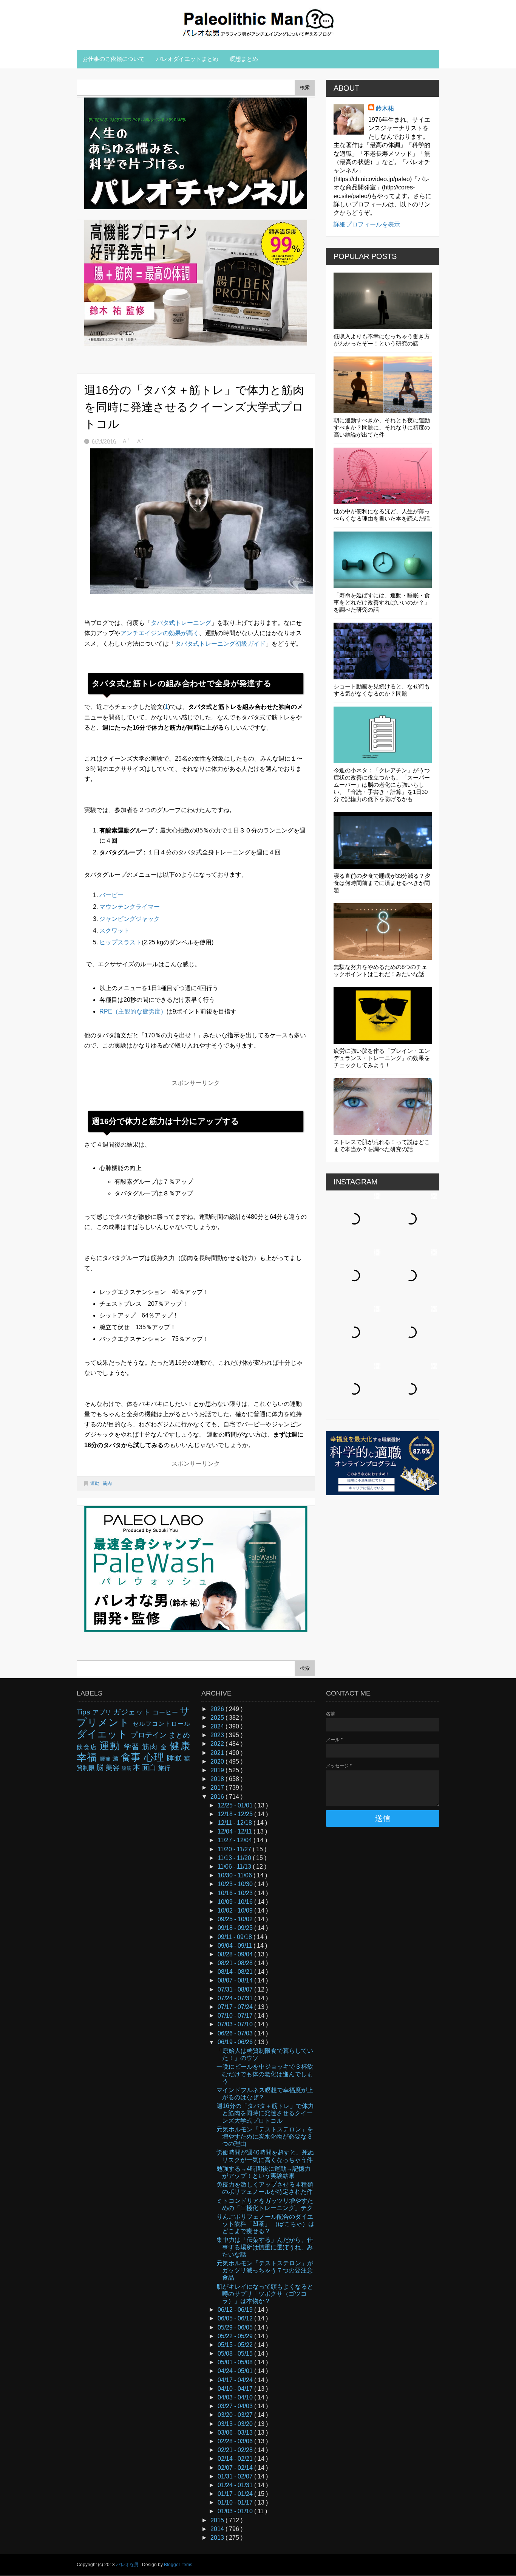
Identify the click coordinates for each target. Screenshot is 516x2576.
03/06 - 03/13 (236, 2433)
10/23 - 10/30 (236, 1884)
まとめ (179, 1735)
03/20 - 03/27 (236, 2415)
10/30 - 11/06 (236, 1875)
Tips (85, 1712)
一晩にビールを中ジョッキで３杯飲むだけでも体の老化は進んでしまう (265, 2074)
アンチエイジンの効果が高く (160, 633)
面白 (150, 1768)
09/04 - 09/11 (236, 1946)
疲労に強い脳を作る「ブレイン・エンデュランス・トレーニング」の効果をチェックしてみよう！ (382, 1058)
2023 (218, 1735)
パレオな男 (128, 2565)
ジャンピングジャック (130, 919)
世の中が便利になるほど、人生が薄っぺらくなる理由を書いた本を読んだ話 (382, 515)
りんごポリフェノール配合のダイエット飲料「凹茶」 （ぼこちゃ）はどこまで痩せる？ (265, 2224)
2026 (218, 1709)
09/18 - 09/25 (236, 1928)
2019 (218, 1770)
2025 (218, 1718)
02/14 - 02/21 (236, 2459)
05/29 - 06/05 (236, 2327)
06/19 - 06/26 (236, 2042)
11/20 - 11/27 (235, 1849)
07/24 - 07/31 (236, 1998)
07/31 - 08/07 (236, 1989)
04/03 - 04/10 (236, 2397)
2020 (218, 1762)
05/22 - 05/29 (236, 2336)
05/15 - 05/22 (236, 2345)
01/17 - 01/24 (236, 2494)
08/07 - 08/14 (236, 1980)
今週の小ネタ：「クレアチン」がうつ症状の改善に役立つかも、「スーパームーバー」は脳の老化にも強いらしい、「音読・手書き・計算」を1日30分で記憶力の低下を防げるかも (382, 785)
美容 (114, 1768)
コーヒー (166, 1712)
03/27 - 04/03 (236, 2406)
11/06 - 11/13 (235, 1867)
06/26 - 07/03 (236, 2033)
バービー (111, 895)
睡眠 (175, 1758)
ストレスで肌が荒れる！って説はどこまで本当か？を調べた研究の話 (382, 1145)
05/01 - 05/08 (236, 2362)
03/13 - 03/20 (236, 2424)
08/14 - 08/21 (236, 1972)
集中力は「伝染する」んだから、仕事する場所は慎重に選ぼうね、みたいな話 (265, 2247)
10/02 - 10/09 (236, 1910)
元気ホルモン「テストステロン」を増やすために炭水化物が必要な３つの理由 (265, 2137)
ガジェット (133, 1712)
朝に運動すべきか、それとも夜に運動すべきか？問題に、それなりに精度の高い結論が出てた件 (382, 427)
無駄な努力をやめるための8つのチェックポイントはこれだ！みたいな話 (380, 970)
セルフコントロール (161, 1724)
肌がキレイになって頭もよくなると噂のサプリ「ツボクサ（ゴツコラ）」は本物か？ (265, 2294)
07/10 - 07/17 (236, 2016)
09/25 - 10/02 (236, 1919)
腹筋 (127, 1768)
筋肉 (107, 1483)
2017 (218, 1788)
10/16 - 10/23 (236, 1893)
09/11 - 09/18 (236, 1937)
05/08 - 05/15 (236, 2354)
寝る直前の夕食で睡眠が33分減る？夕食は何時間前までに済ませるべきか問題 (382, 883)
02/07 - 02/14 (236, 2468)
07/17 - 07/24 (236, 2007)
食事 (132, 1757)
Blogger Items (178, 2565)
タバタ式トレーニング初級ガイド (220, 644)
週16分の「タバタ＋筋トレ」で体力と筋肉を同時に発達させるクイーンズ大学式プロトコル (265, 2113)
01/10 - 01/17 (236, 2502)
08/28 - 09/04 (236, 1954)
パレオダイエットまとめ (187, 59)
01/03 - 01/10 (236, 2511)
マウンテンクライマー (130, 907)
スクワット (114, 931)
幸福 (88, 1757)
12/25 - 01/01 (236, 1805)
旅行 (164, 1768)
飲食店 (88, 1747)
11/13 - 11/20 (235, 1858)
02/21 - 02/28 (236, 2450)
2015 (218, 2520)
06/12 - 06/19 (236, 2310)
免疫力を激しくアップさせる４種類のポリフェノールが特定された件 (265, 2188)
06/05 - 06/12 (236, 2318)
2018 (218, 1779)
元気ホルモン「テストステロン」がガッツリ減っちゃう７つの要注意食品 (265, 2270)
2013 (218, 2538)
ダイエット (104, 1734)
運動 (95, 1483)
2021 (218, 1753)
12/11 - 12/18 (236, 1823)
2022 (218, 1744)
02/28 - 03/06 (236, 2441)
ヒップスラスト (121, 942)
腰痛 (106, 1759)
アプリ (103, 1712)
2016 (218, 1797)
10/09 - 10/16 (236, 1902)
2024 (218, 1726)
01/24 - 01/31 (236, 2485)
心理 (155, 1757)
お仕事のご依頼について (114, 59)
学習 (133, 1747)
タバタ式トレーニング (181, 623)
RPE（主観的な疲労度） (133, 1011)
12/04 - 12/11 (236, 1831)
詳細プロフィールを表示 (367, 224)
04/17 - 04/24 (236, 2380)
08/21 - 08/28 (236, 1963)
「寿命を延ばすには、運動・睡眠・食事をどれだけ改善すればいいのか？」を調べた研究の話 (382, 602)
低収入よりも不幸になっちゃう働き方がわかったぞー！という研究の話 (382, 340)
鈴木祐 (385, 108)
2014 (218, 2529)
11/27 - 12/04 (236, 1840)
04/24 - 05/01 (236, 2371)
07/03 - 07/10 (236, 2024)
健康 (180, 1746)
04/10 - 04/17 (236, 2389)
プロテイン (149, 1735)
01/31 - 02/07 (236, 2476)
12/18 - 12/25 (236, 1814)
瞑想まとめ (244, 59)
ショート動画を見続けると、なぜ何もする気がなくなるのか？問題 (382, 690)
